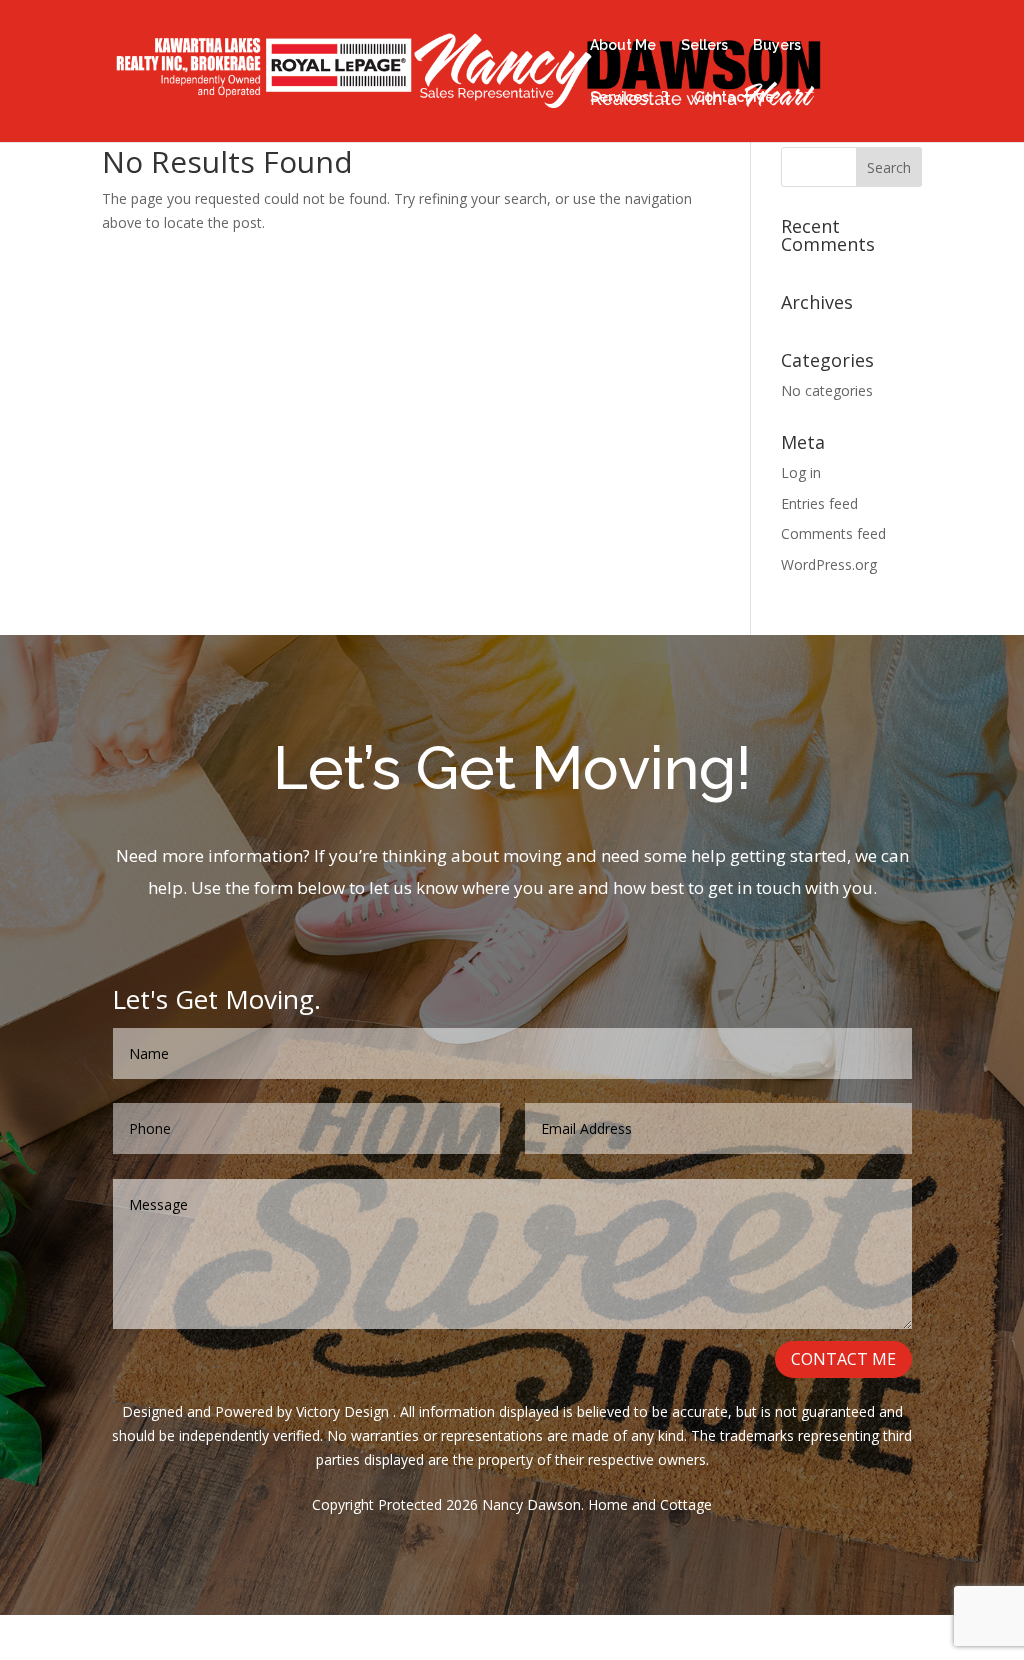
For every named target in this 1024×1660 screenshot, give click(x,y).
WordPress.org (829, 564)
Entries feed (819, 503)
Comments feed (833, 533)
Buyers (777, 45)
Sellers (704, 45)
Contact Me (734, 97)
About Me (623, 45)
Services (619, 97)
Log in (801, 472)
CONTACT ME (843, 1359)
